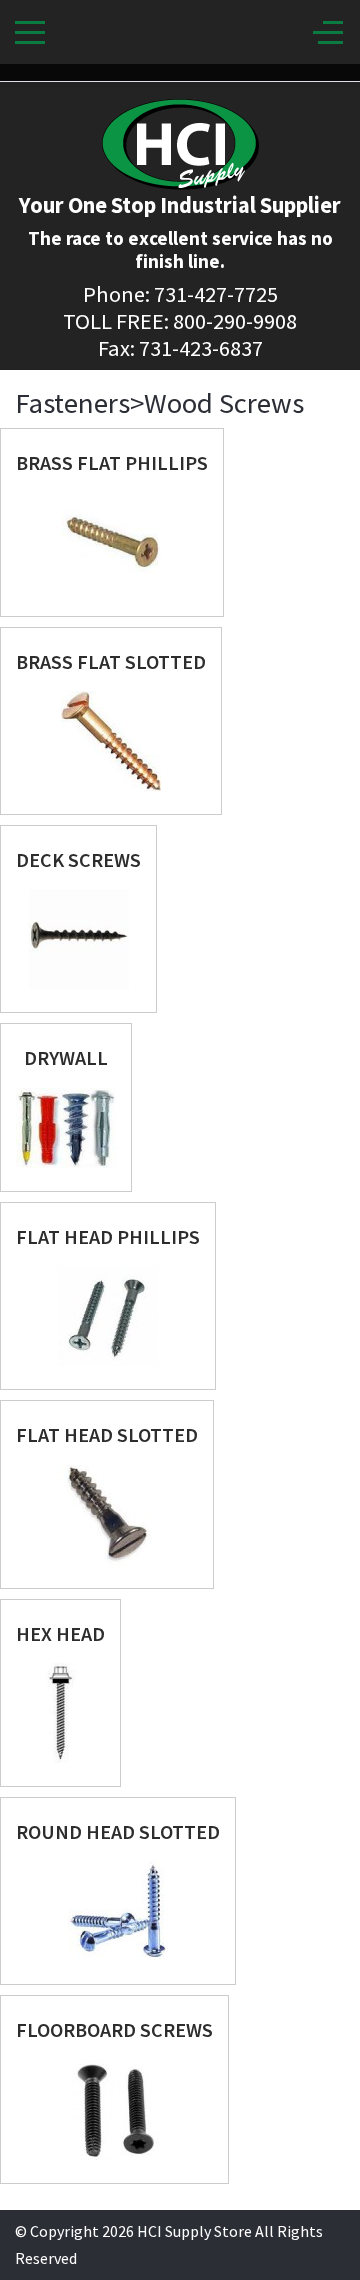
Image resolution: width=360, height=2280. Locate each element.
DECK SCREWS (78, 859)
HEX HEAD (60, 1633)
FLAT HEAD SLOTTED (107, 1434)
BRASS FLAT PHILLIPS (112, 462)
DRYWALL (66, 1057)
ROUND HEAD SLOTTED (118, 1831)
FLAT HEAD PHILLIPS (108, 1236)
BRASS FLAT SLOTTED (111, 661)
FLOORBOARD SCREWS (114, 2029)
